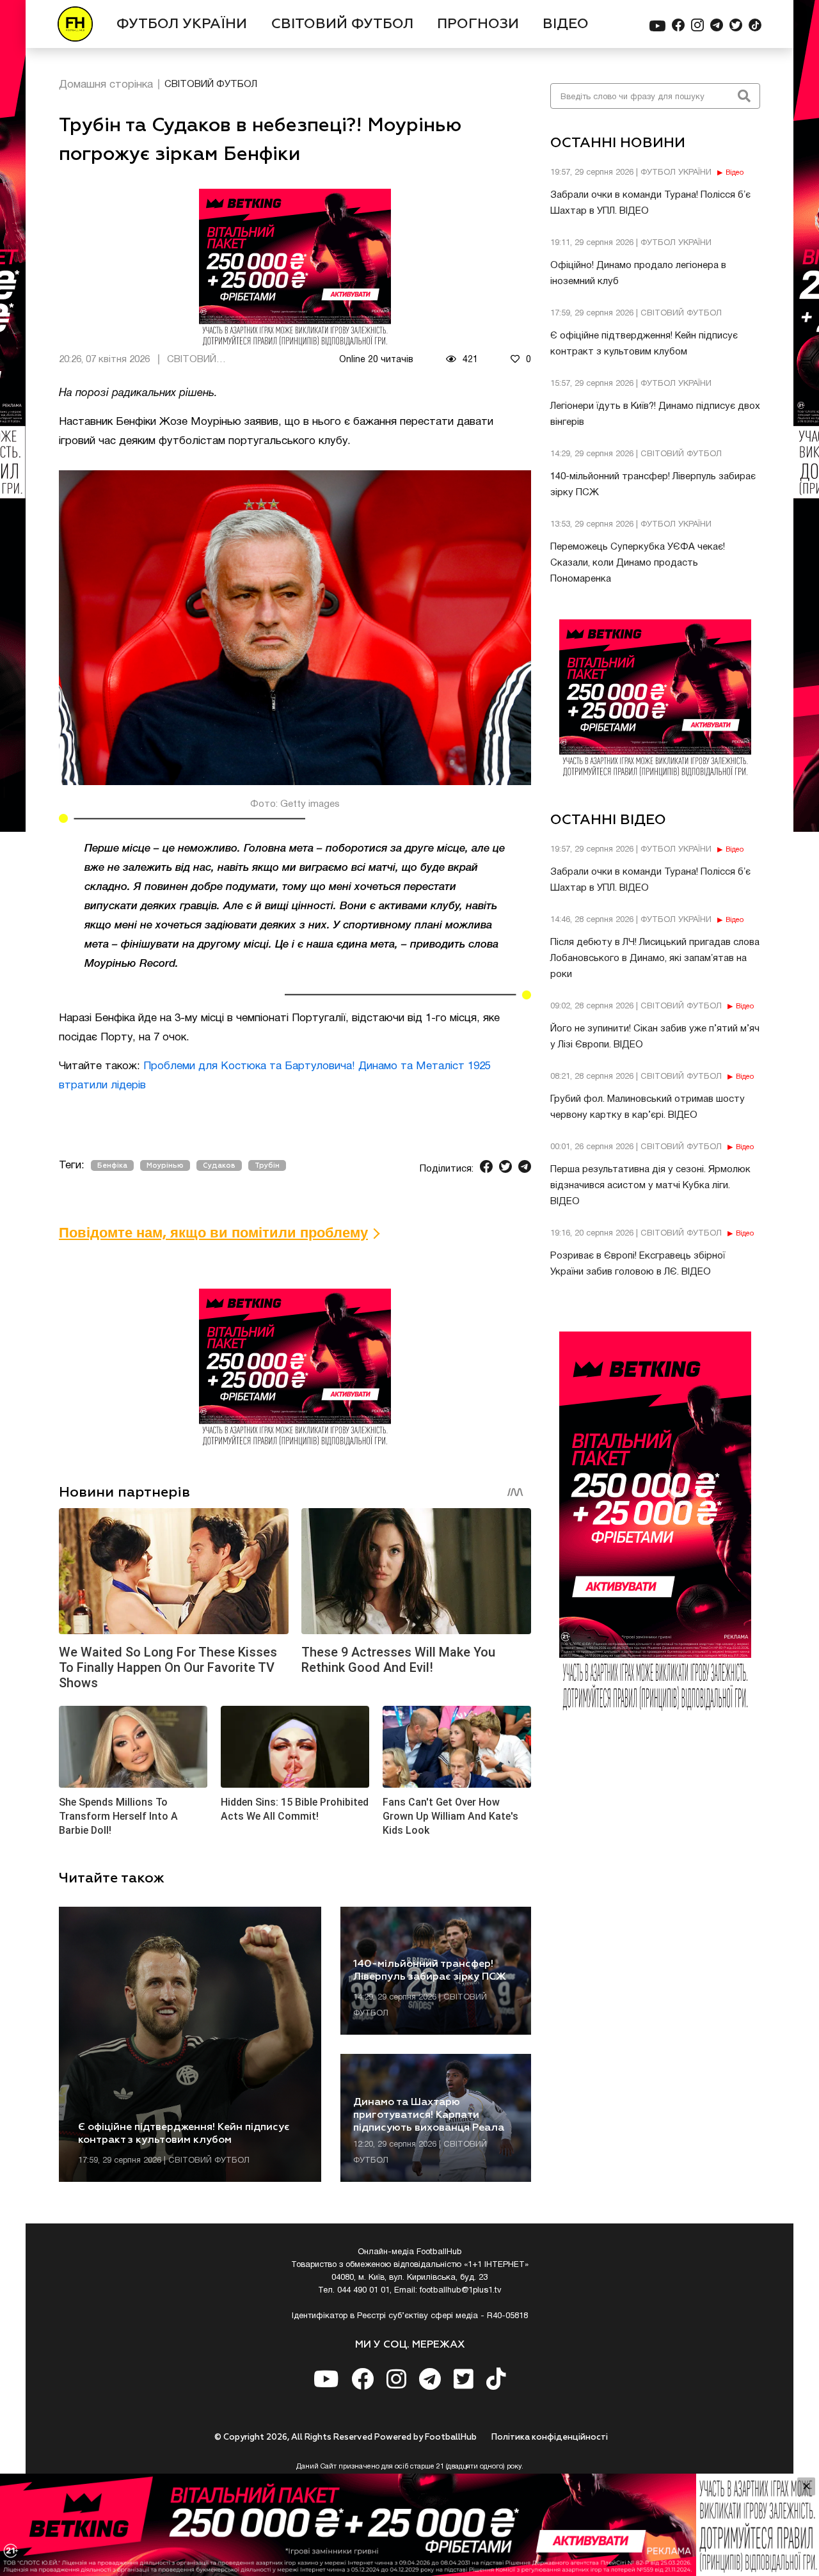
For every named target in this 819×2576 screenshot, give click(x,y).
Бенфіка (112, 1165)
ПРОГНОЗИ (478, 24)
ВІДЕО (566, 24)
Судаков (219, 1165)
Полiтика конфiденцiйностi (550, 2437)
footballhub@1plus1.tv (461, 2291)
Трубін (267, 1165)
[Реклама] (409, 2525)
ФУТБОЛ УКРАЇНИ (182, 24)
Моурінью (165, 1165)
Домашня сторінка (106, 85)
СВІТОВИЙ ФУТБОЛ (342, 24)
